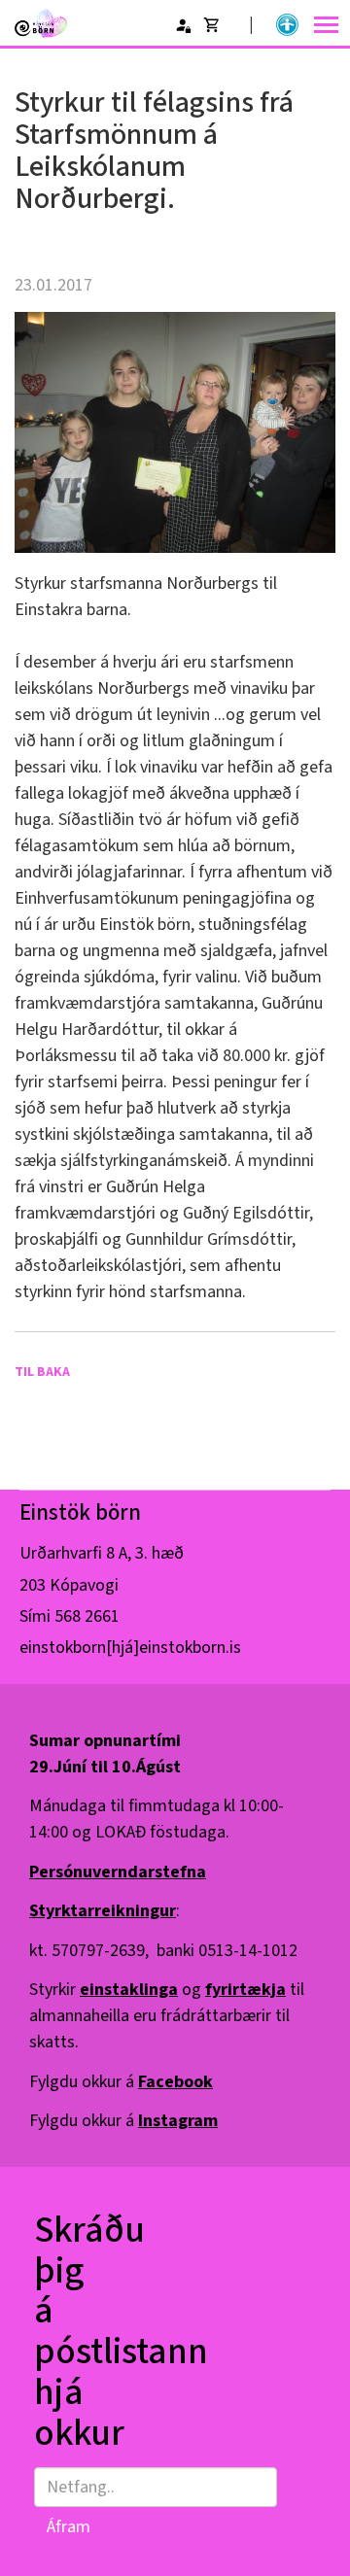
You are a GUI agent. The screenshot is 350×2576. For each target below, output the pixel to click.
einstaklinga (129, 1990)
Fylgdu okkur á (121, 2082)
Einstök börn (80, 1512)
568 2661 (87, 1616)
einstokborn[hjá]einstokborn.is (130, 1648)
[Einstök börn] (41, 23)
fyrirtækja (245, 1990)
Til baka (42, 1372)
